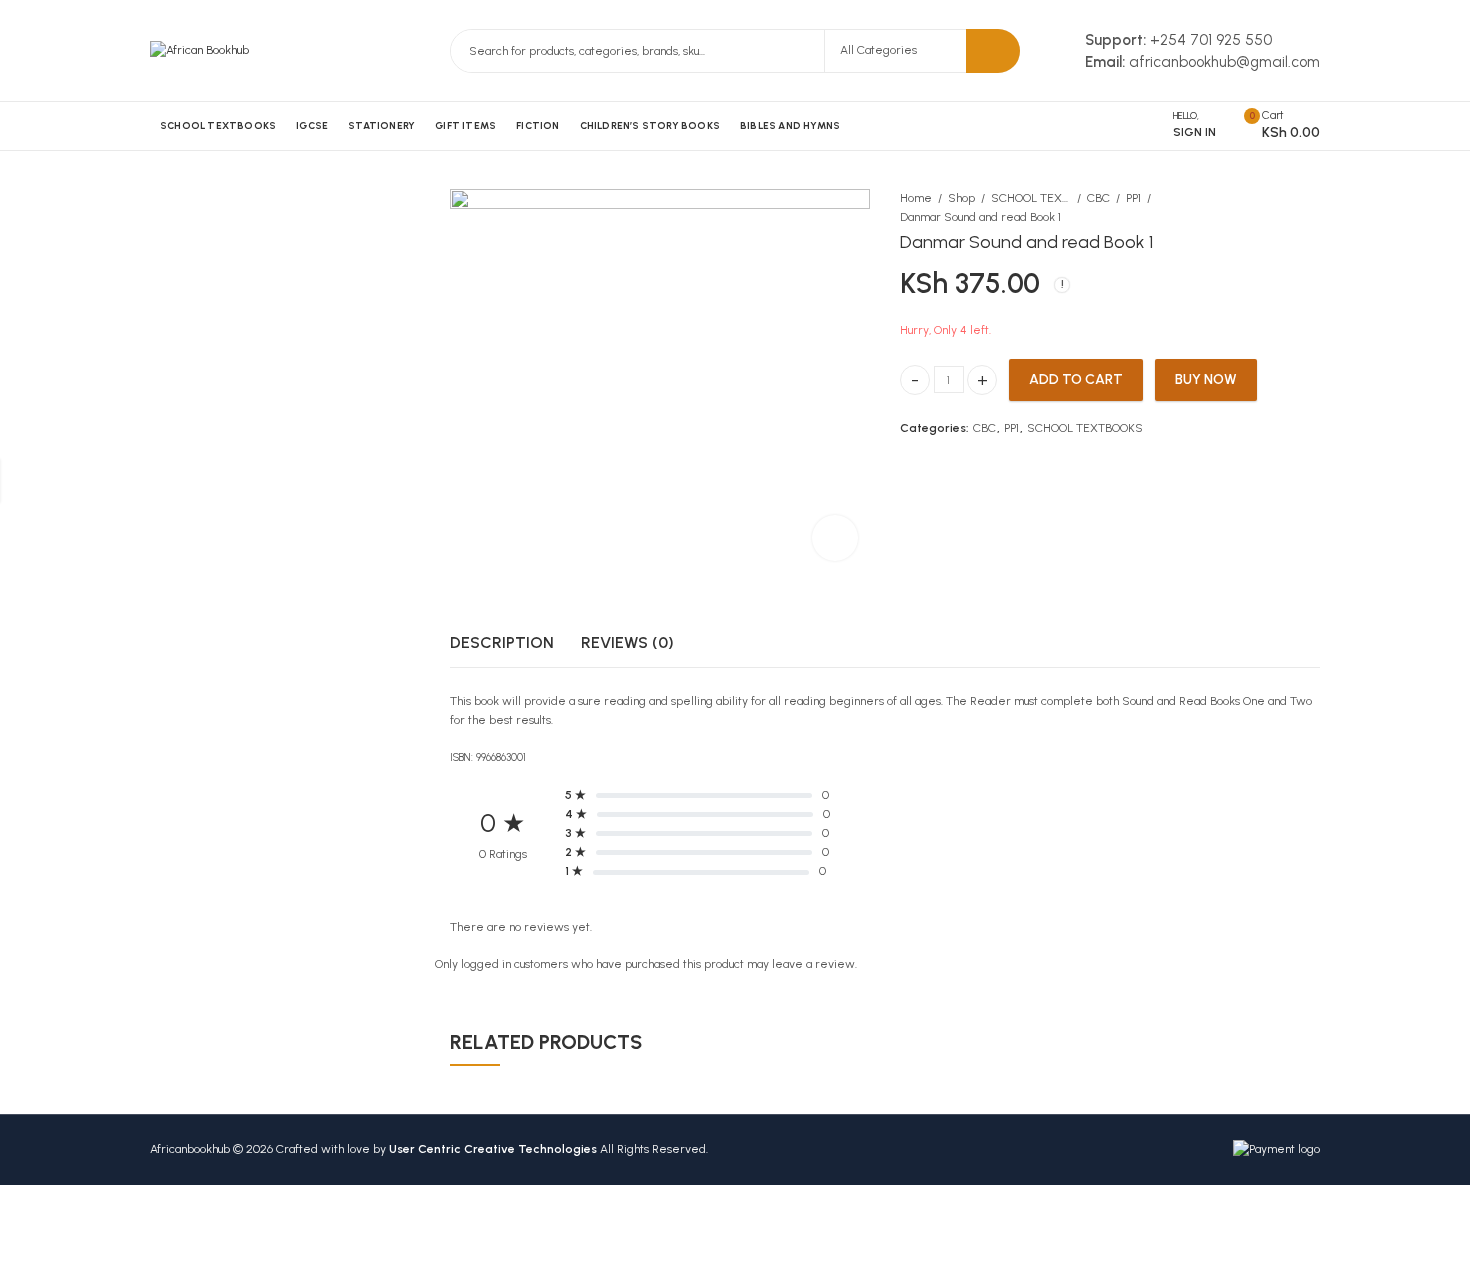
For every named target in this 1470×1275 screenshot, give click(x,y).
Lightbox (835, 538)
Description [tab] (502, 642)
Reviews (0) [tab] (627, 642)
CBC (1098, 198)
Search (993, 51)
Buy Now (1206, 378)
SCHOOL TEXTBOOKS (1031, 198)
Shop (961, 198)
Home (916, 198)
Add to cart (1076, 378)
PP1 (1133, 198)
